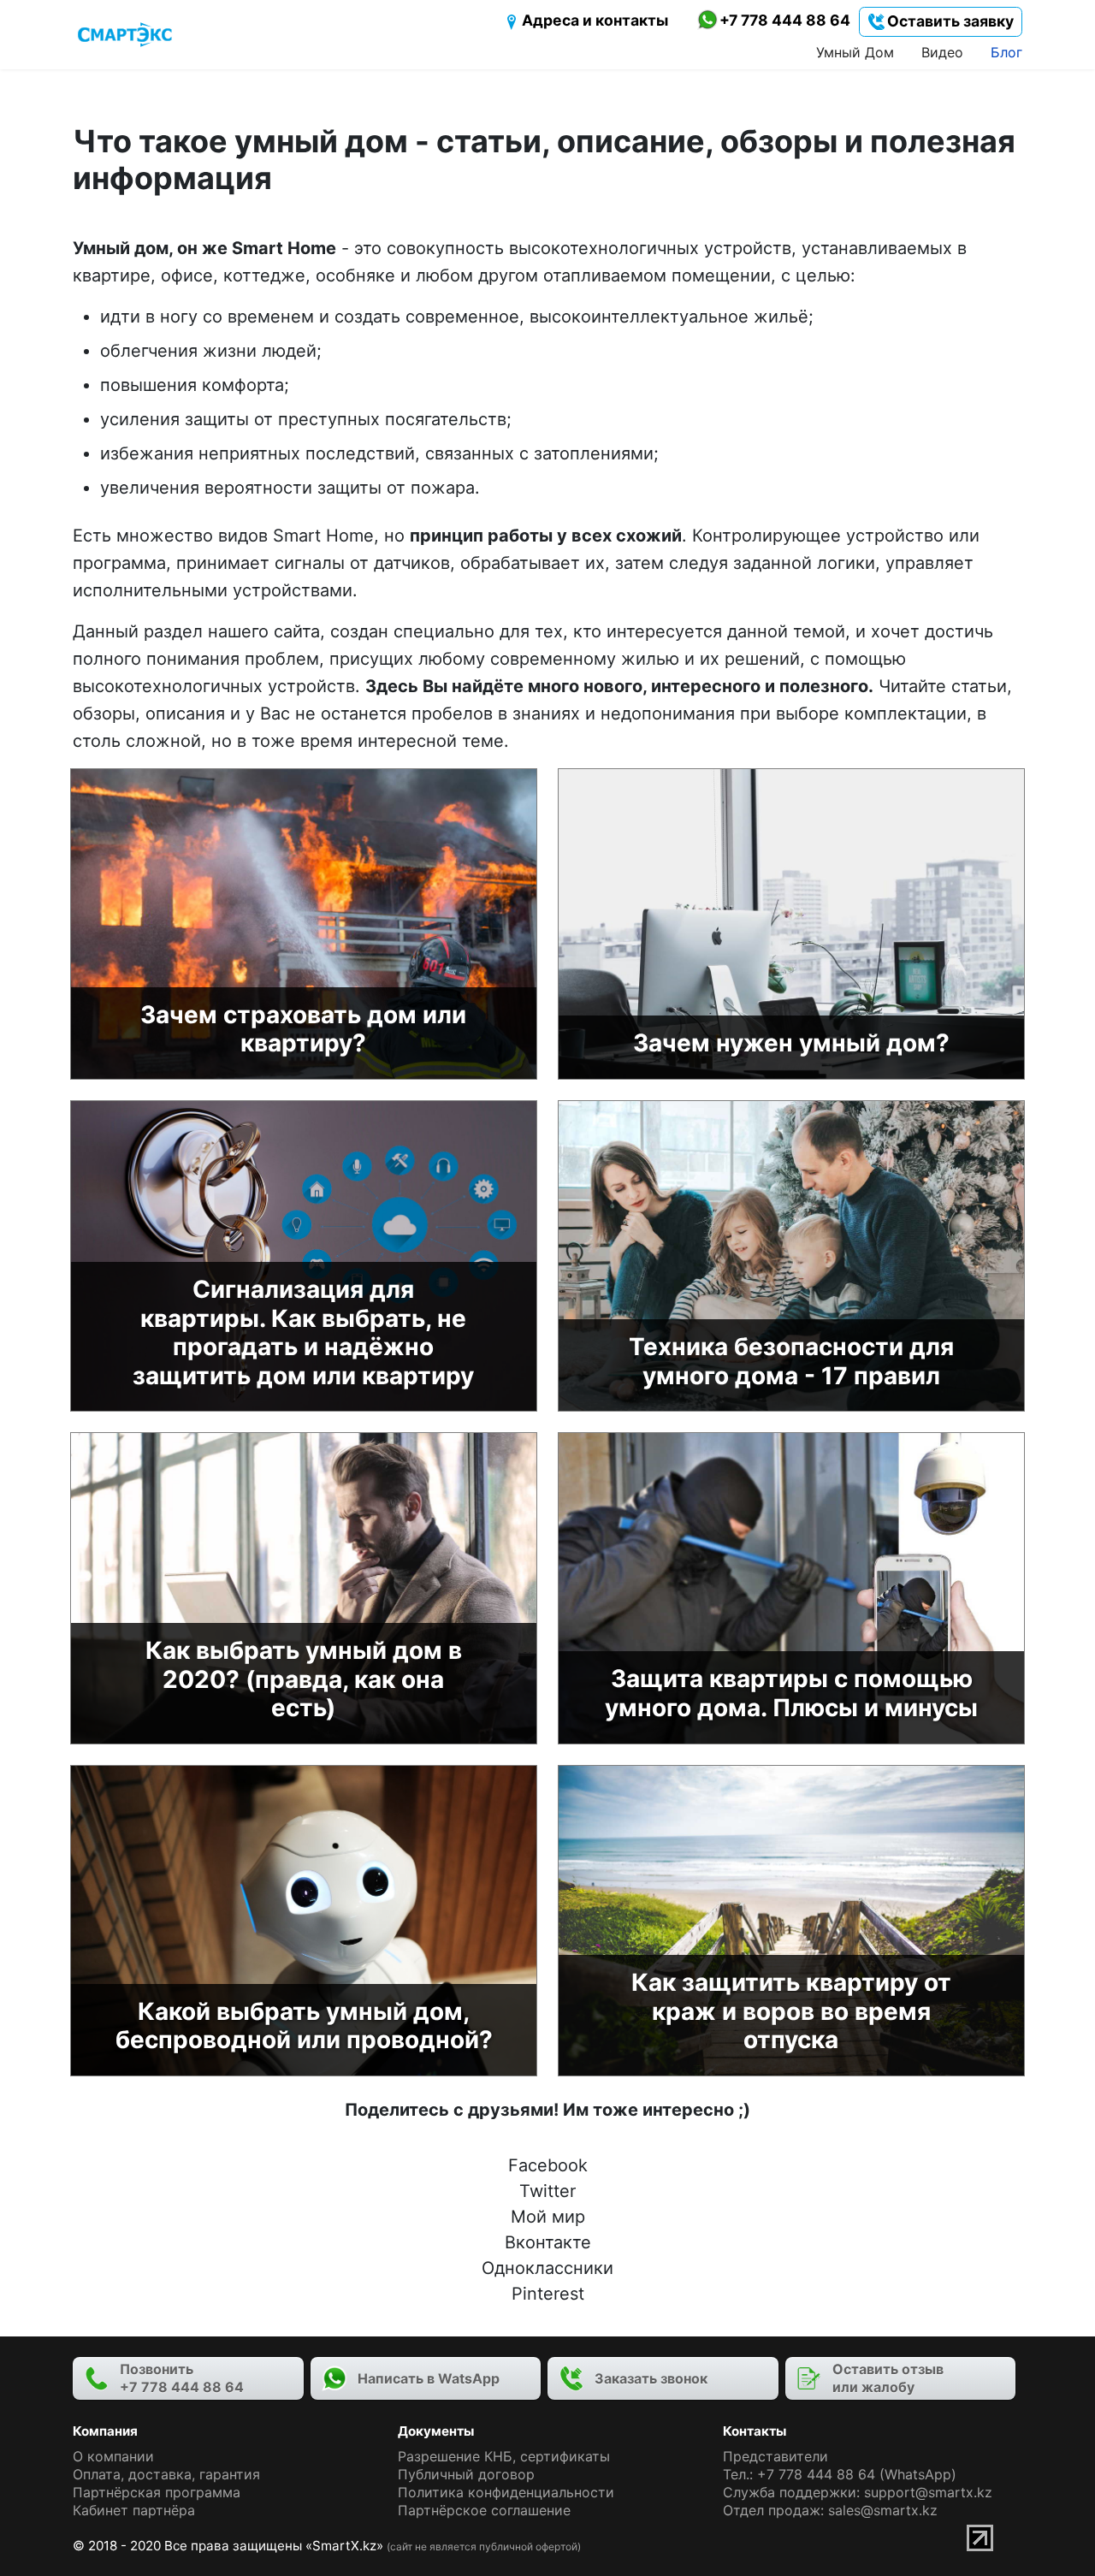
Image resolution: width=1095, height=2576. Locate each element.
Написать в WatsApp (429, 2378)
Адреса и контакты (595, 20)
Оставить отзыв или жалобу (888, 2378)
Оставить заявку (950, 21)
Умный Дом (855, 52)
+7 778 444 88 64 (785, 20)
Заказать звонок (651, 2378)
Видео (942, 52)
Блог (1006, 52)
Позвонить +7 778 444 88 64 (182, 2378)
